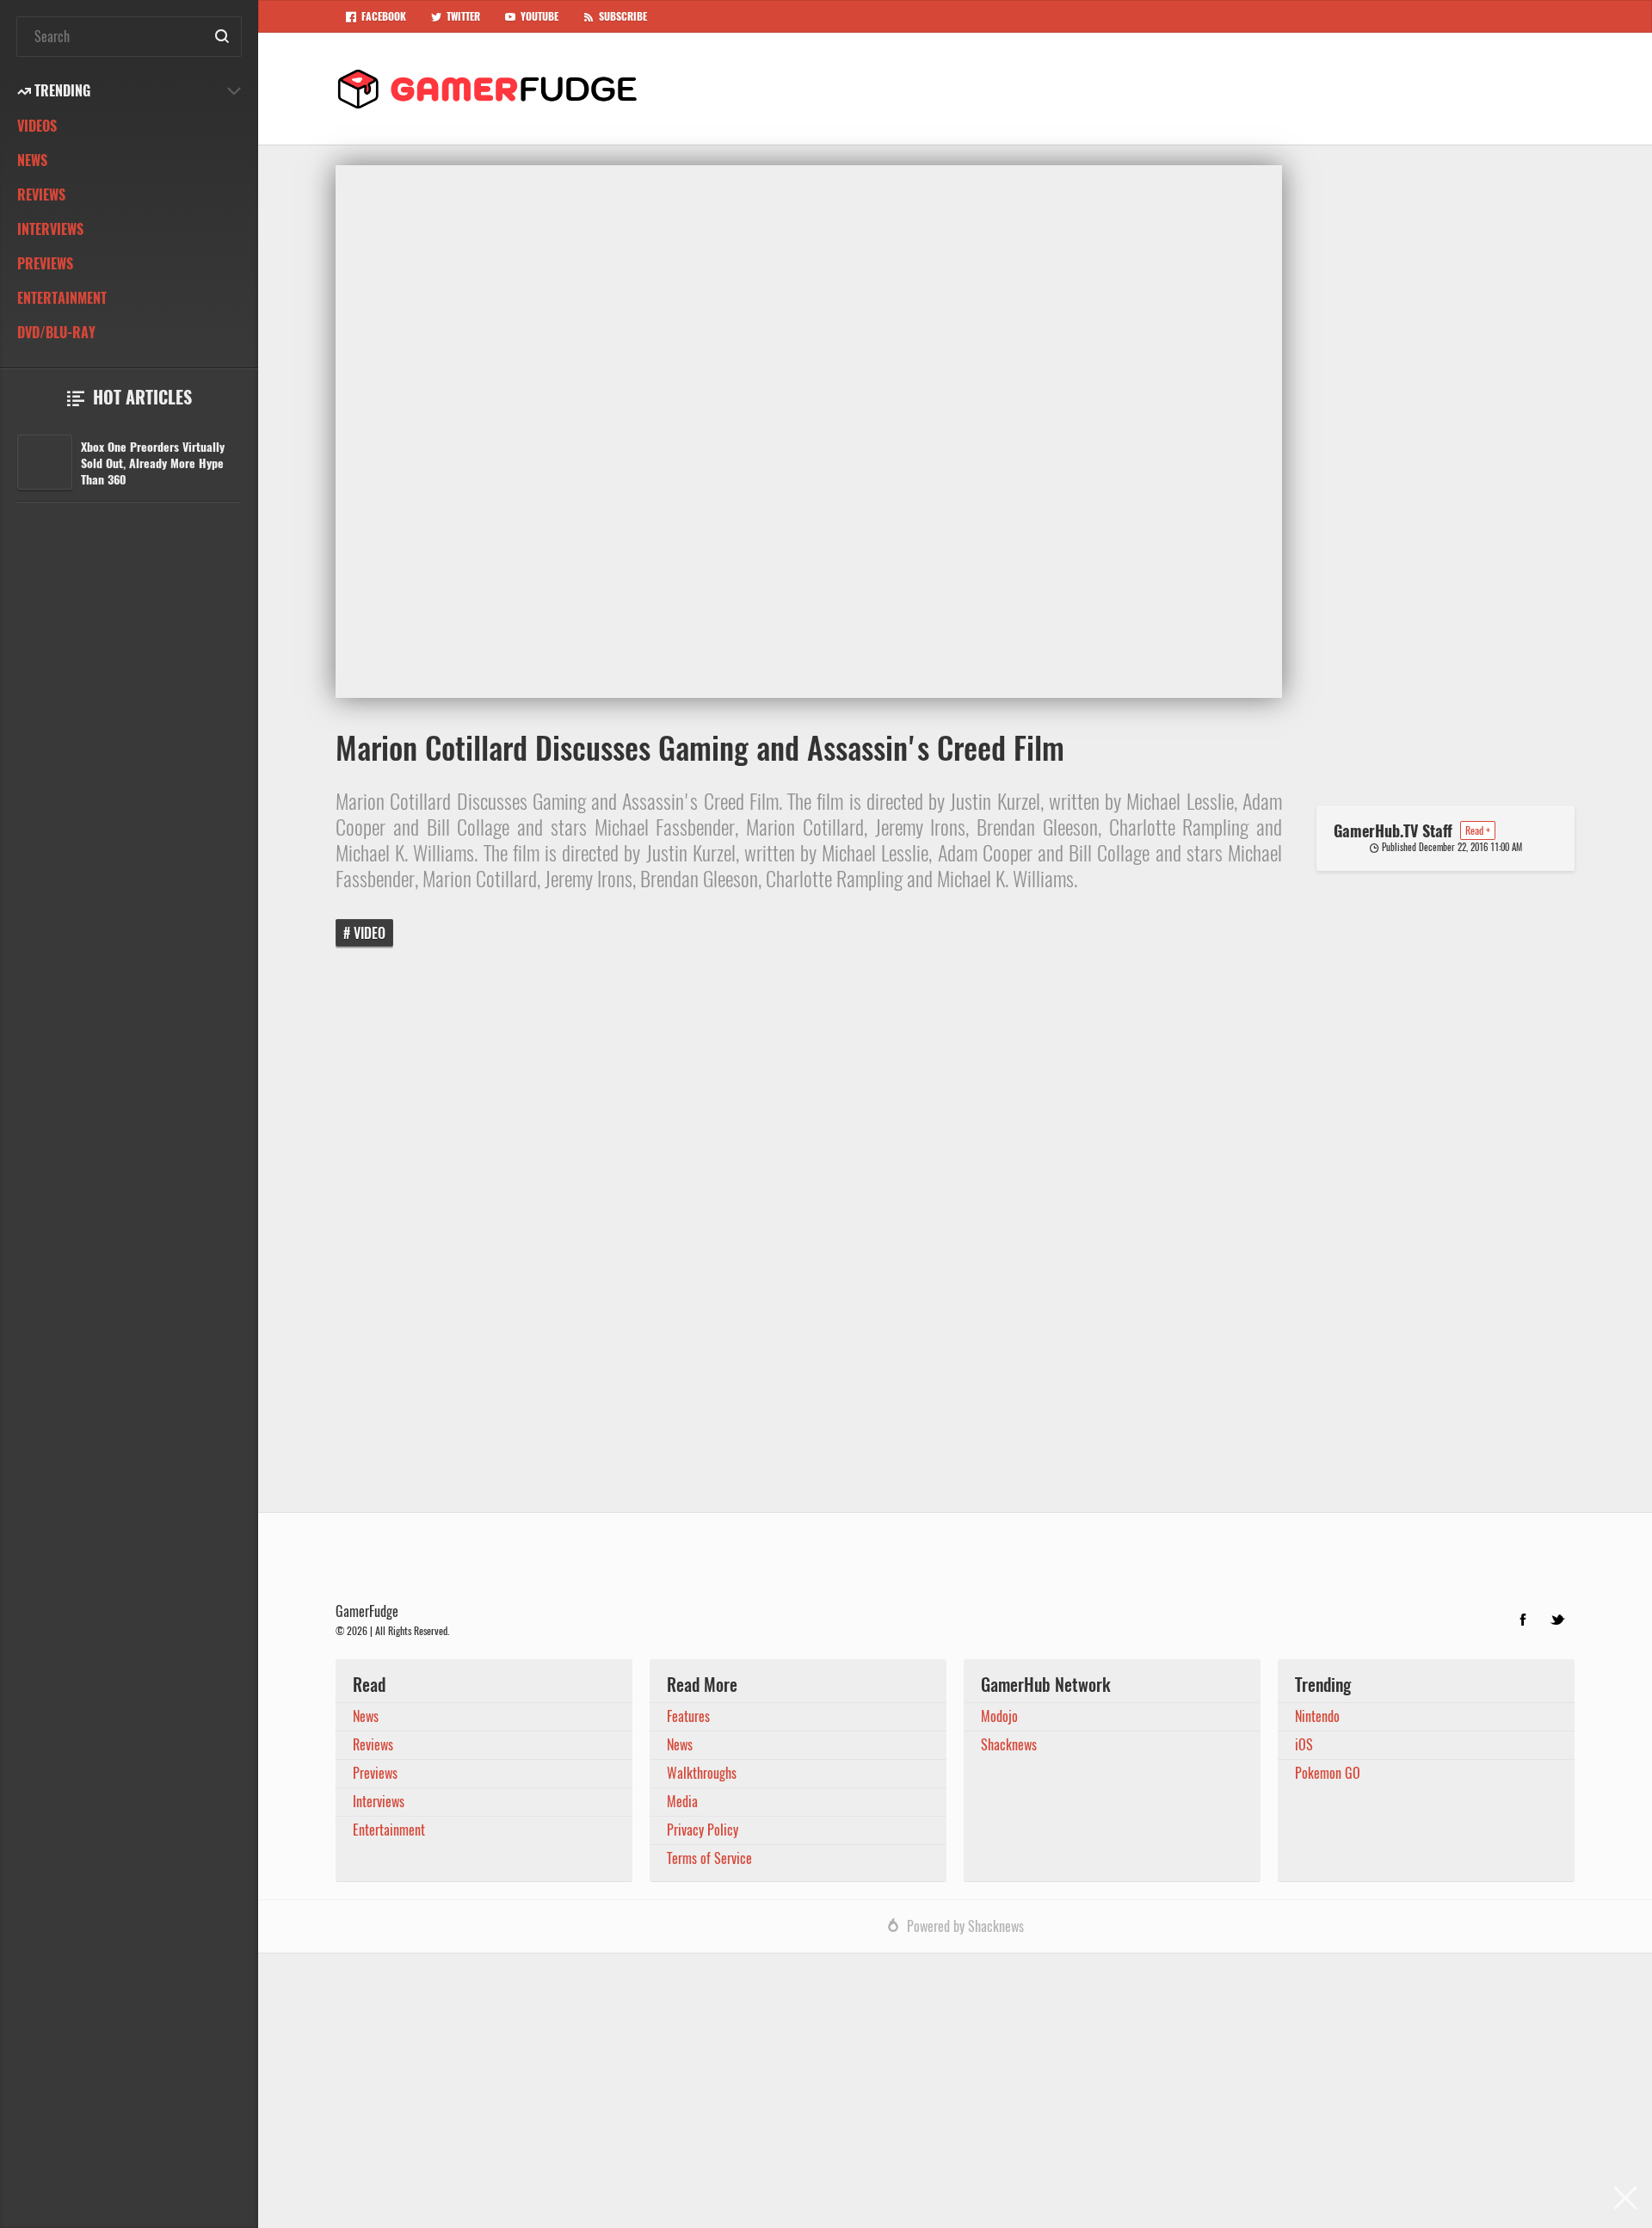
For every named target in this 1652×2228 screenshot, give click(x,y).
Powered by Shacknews (965, 1926)
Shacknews (1009, 1745)
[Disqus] (955, 1242)
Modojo (999, 1716)
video (370, 933)
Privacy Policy (703, 1830)
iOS (1304, 1745)
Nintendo (1317, 1716)
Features (688, 1716)
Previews (45, 264)
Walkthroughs (702, 1773)
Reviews (41, 195)
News (32, 160)
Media (682, 1802)
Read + (1478, 830)
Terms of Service (709, 1858)
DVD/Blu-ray (56, 333)
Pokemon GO (1328, 1773)
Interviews (50, 229)
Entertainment (62, 298)
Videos (37, 126)
